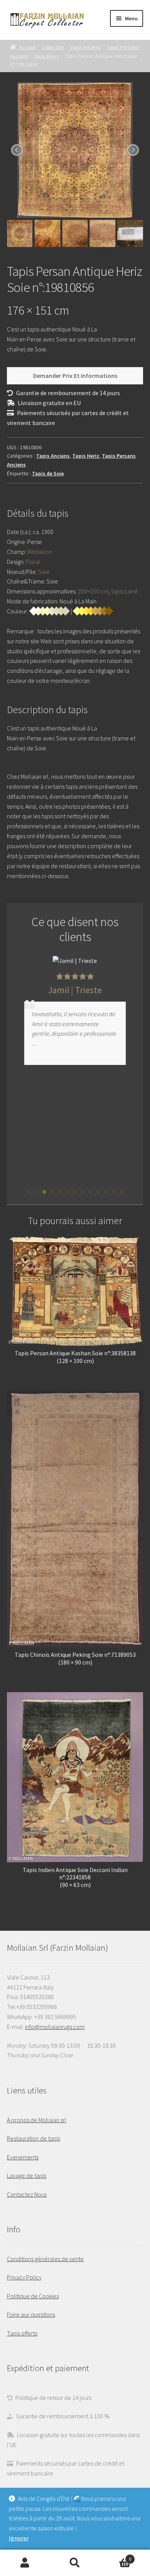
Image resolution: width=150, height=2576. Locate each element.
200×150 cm (93, 591)
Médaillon (40, 552)
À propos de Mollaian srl (37, 2120)
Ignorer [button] (19, 2538)
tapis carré (124, 591)
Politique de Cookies (33, 2296)
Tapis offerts (22, 2333)
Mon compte (25, 2563)
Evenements (23, 2157)
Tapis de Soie (48, 473)
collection (53, 47)
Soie (44, 572)
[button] (29, 1192)
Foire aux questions (31, 2314)
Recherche (75, 2563)
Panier (116, 2556)
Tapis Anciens (86, 47)
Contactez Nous (27, 2194)
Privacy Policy (24, 2277)
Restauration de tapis (33, 2138)
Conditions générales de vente (45, 2259)
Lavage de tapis (27, 2176)
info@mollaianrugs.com (55, 2027)
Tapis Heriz (46, 56)
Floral (33, 562)
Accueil (27, 47)
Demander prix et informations (75, 376)
